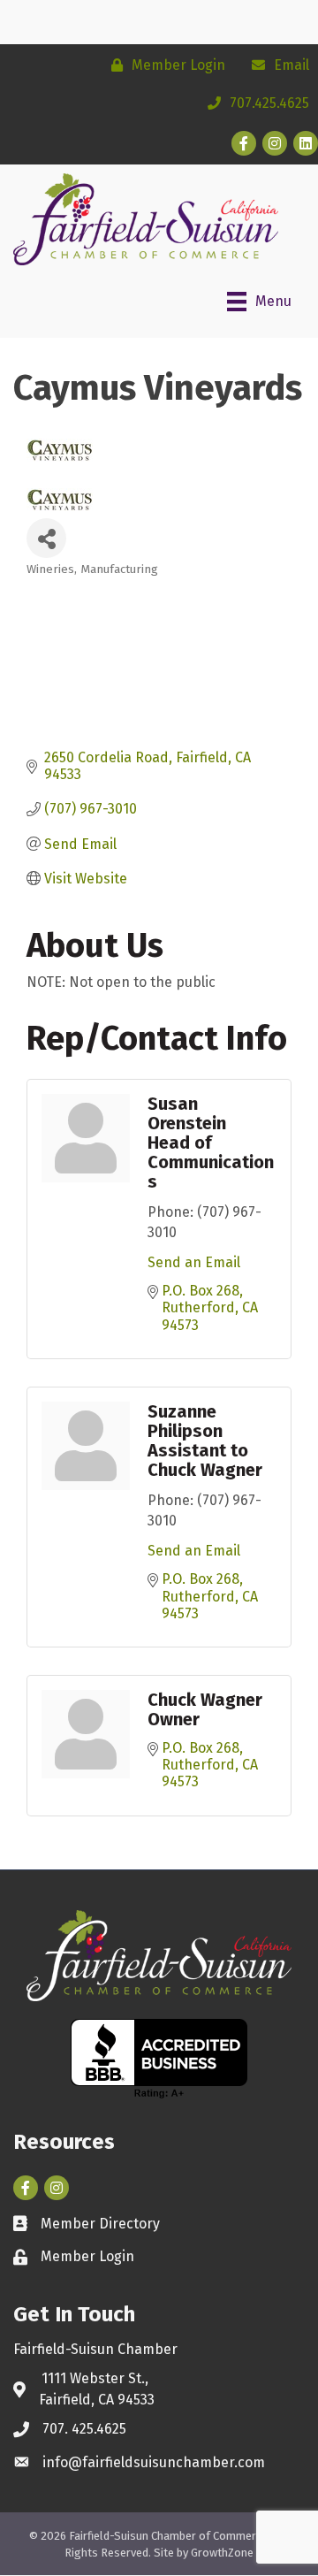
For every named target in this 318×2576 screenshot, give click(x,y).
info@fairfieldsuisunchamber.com (154, 2462)
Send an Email (194, 1262)
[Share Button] (46, 538)
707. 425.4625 (84, 2429)
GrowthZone (222, 2553)
